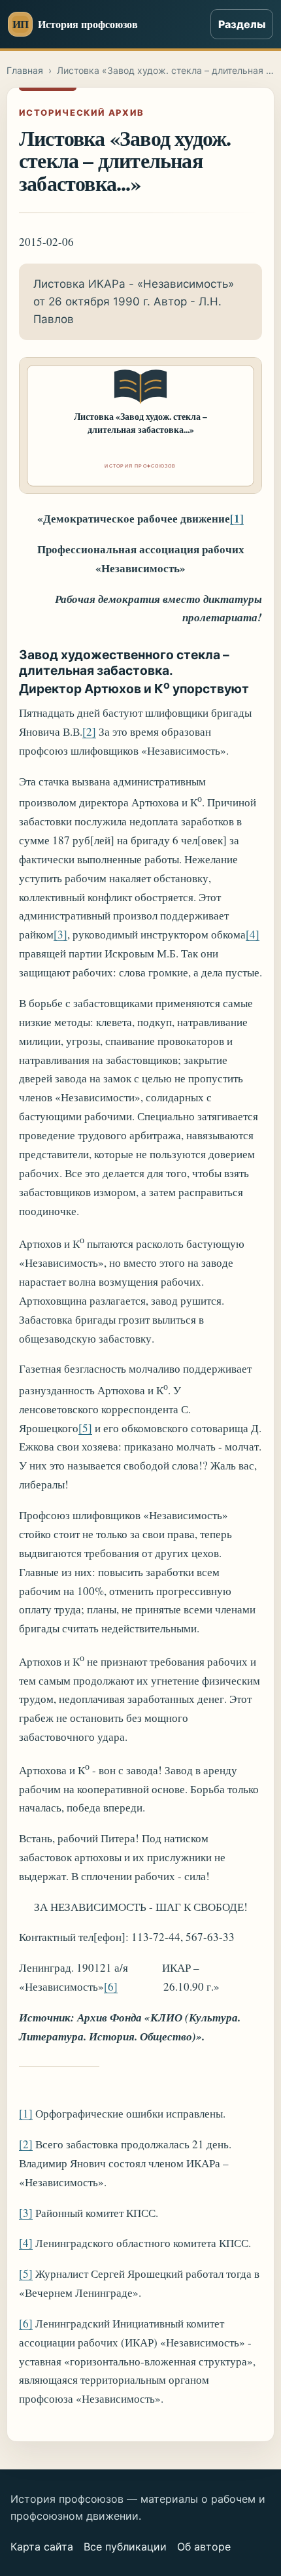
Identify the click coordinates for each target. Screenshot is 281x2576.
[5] (85, 1428)
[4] (253, 934)
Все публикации (125, 2547)
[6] (111, 1986)
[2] (89, 731)
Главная (25, 70)
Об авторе (204, 2547)
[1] (237, 518)
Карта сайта (42, 2547)
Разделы (242, 24)
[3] (60, 934)
